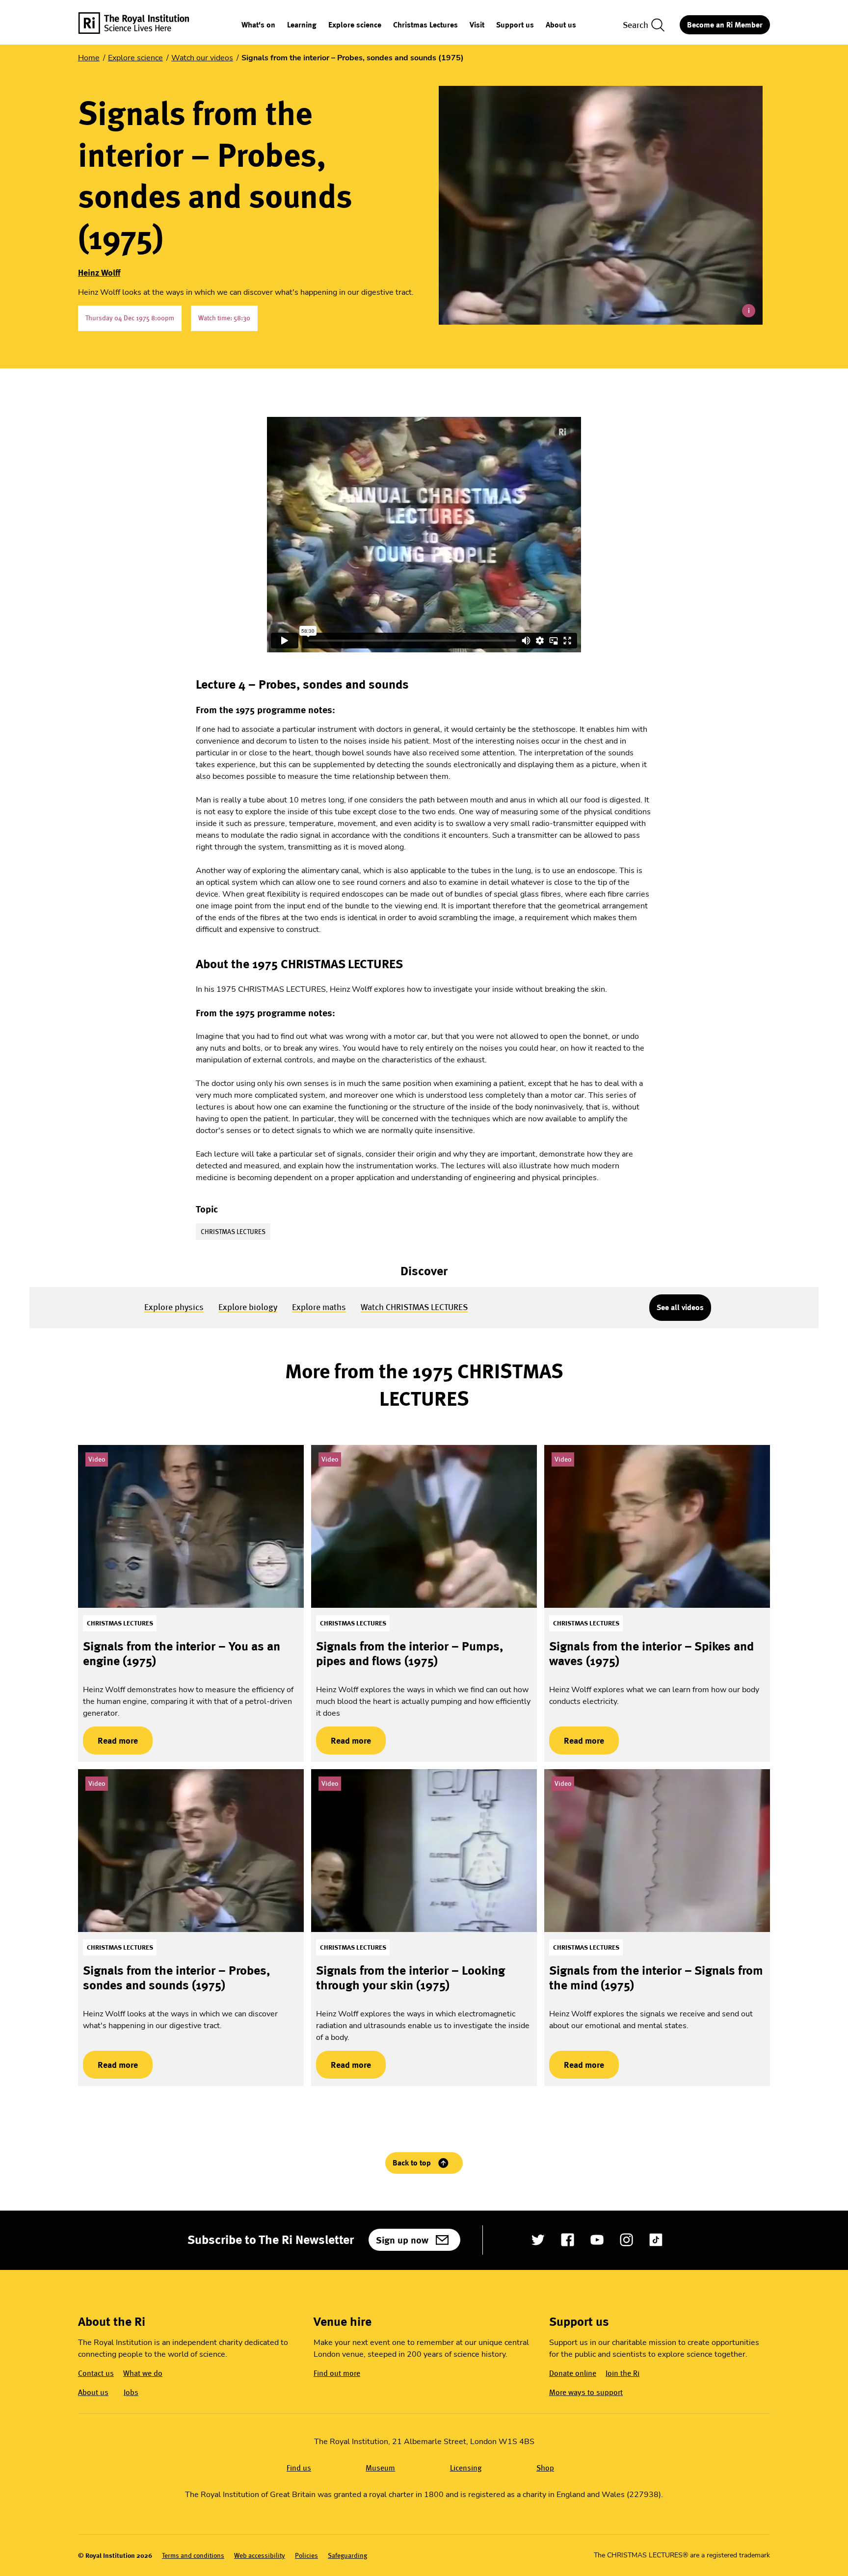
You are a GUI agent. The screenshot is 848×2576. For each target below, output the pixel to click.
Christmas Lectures (425, 25)
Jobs (131, 2392)
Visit (477, 25)
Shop (545, 2468)
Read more (110, 1740)
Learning (302, 25)
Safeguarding (347, 2556)
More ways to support (586, 2392)
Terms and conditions (193, 2556)
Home (89, 58)
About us (561, 25)
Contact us (96, 2373)
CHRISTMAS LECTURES (233, 1232)
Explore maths (319, 1307)
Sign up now (402, 2240)
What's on (258, 25)
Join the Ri (623, 2373)
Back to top (412, 2163)
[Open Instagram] (626, 2240)
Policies (306, 2556)
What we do (143, 2373)
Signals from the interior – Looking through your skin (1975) (411, 1978)
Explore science (355, 25)
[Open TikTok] (656, 2240)
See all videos (680, 1307)
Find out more (337, 2373)
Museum (380, 2468)
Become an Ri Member (725, 25)
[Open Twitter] (538, 2240)
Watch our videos (202, 58)
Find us (299, 2468)
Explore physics (174, 1307)
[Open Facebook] (568, 2240)
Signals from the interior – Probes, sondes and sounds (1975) (176, 1978)
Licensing (466, 2468)
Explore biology (248, 1307)
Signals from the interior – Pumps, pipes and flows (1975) (410, 1654)
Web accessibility (260, 2556)
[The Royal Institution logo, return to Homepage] (142, 25)
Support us (515, 25)
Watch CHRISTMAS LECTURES (414, 1307)
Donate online (573, 2373)
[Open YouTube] (597, 2240)
